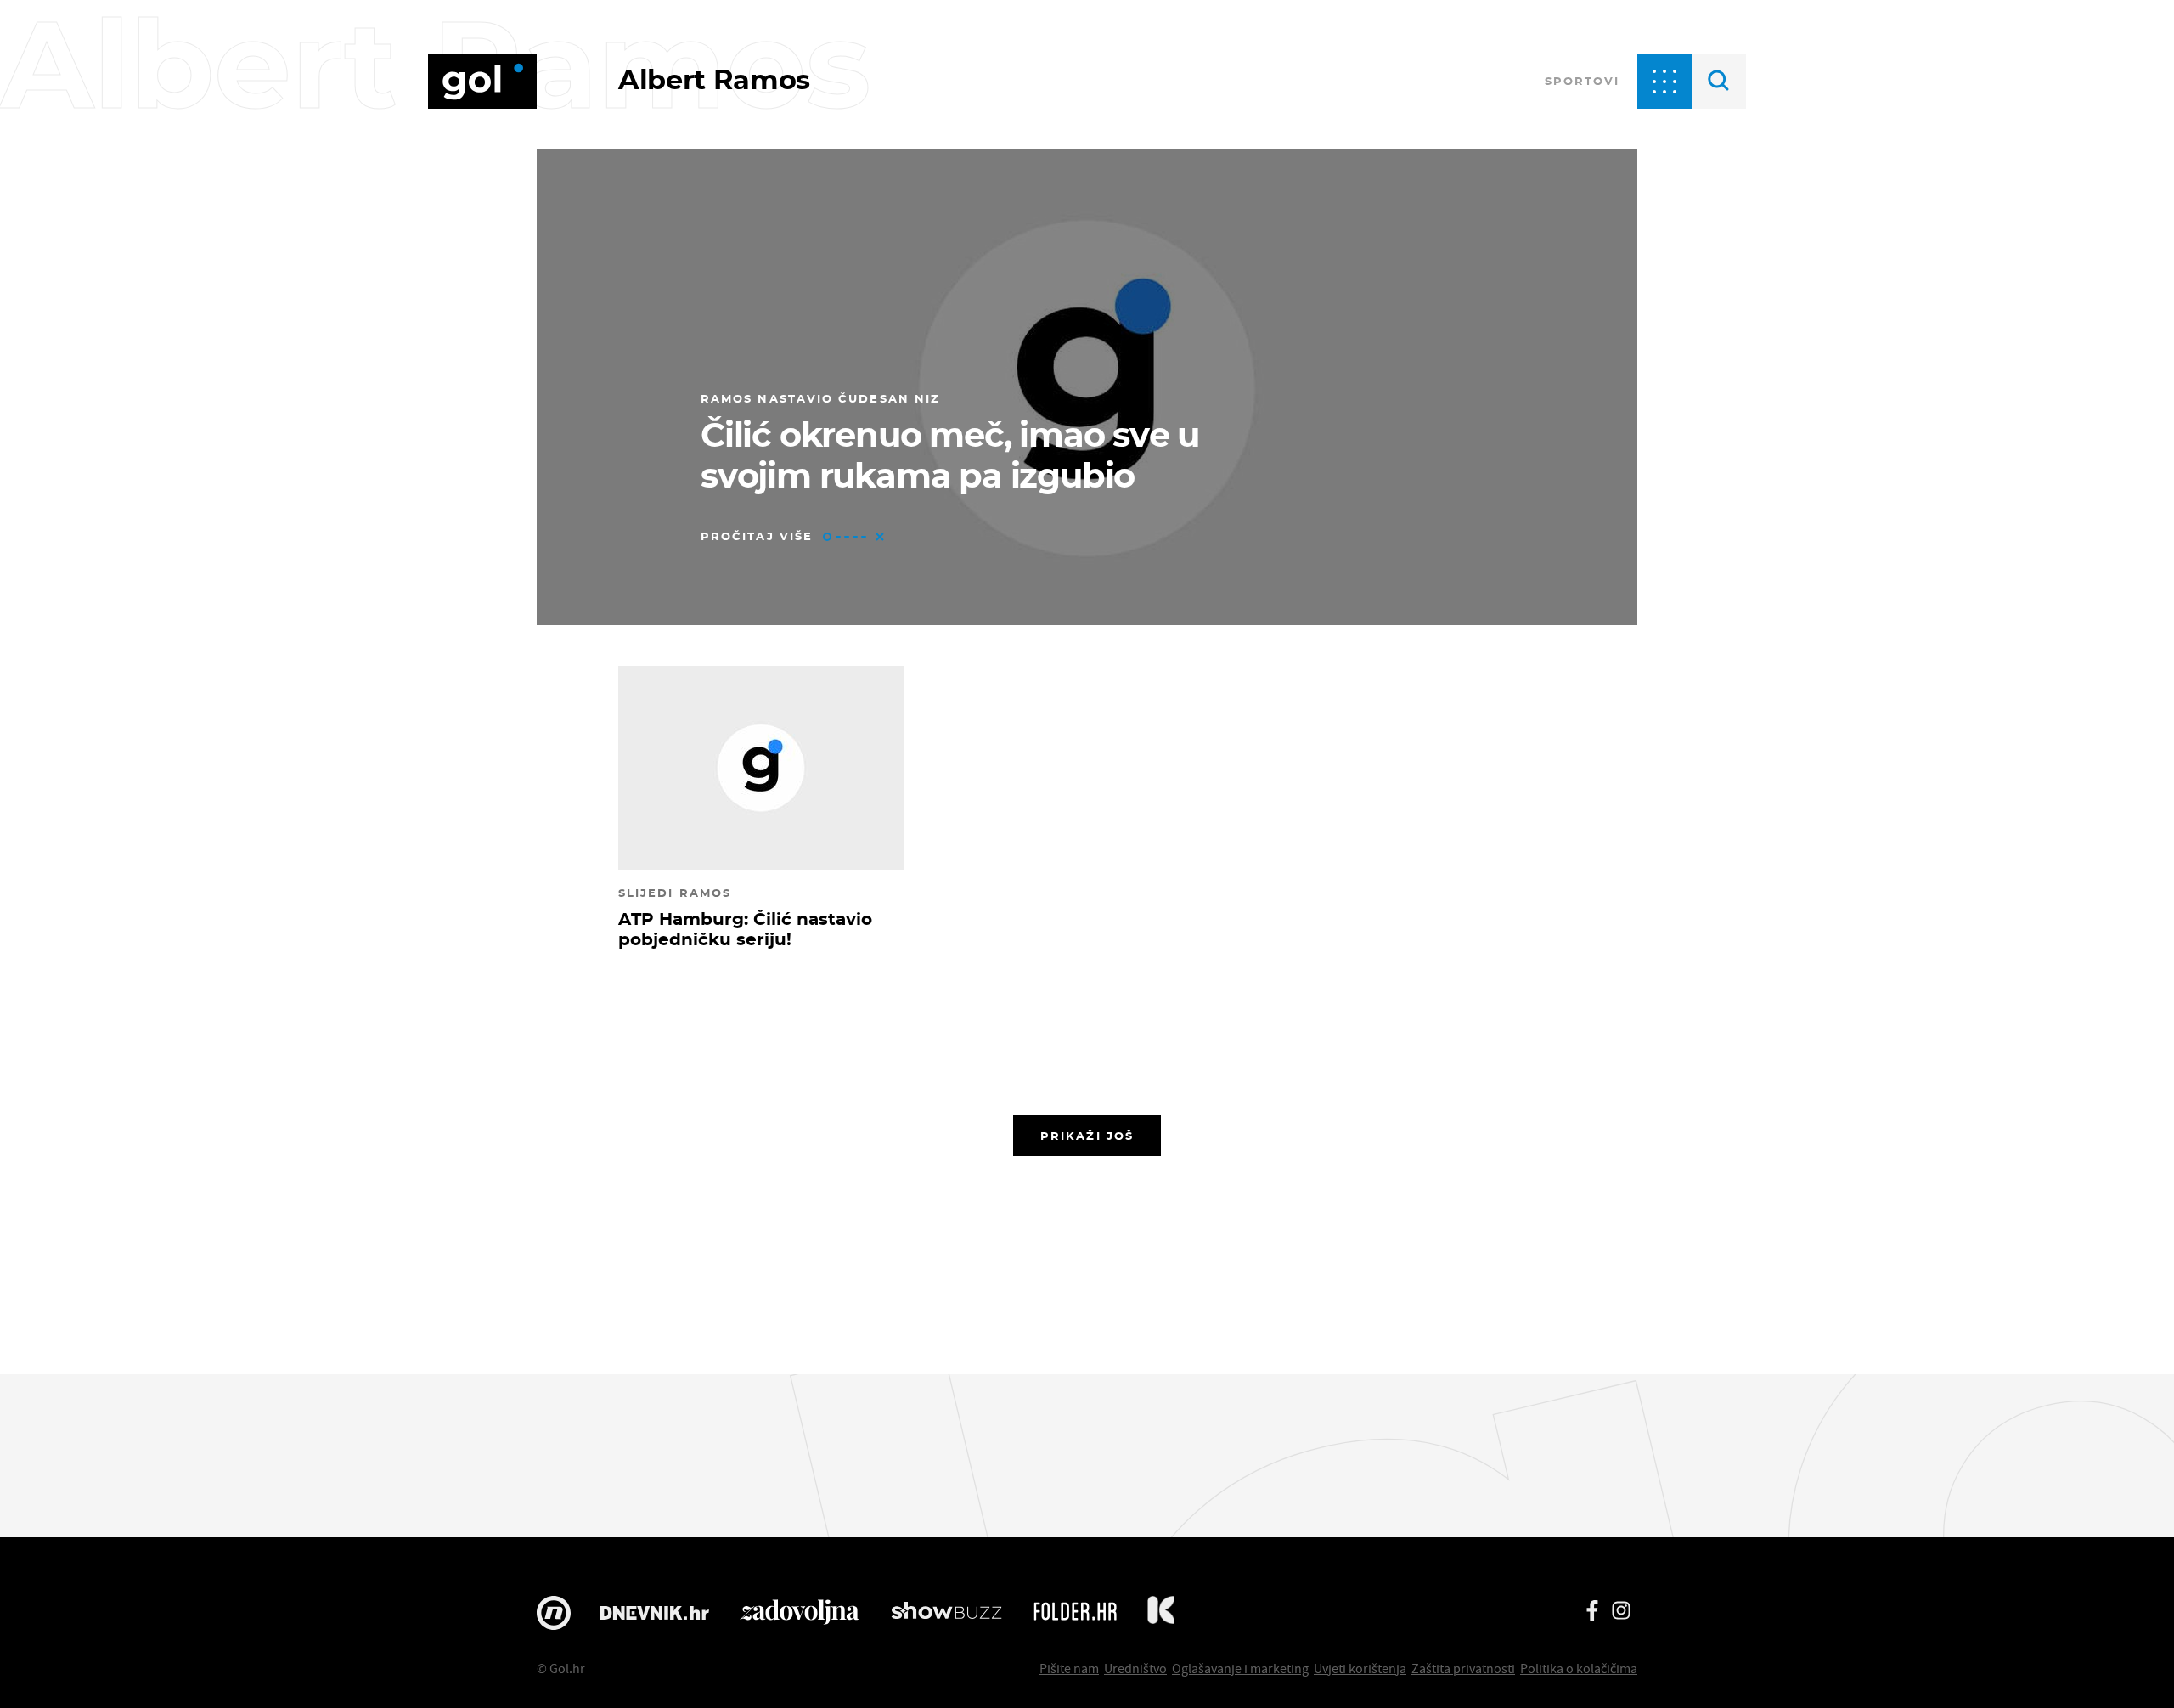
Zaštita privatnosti (1463, 1668)
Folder (1075, 1613)
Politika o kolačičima (1579, 1668)
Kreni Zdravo (1161, 1613)
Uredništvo (1135, 1668)
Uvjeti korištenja (1360, 1668)
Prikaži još (1087, 1136)
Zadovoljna (800, 1613)
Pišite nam (1069, 1668)
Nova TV (554, 1613)
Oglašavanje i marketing (1240, 1668)
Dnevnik (655, 1613)
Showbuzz (946, 1613)
